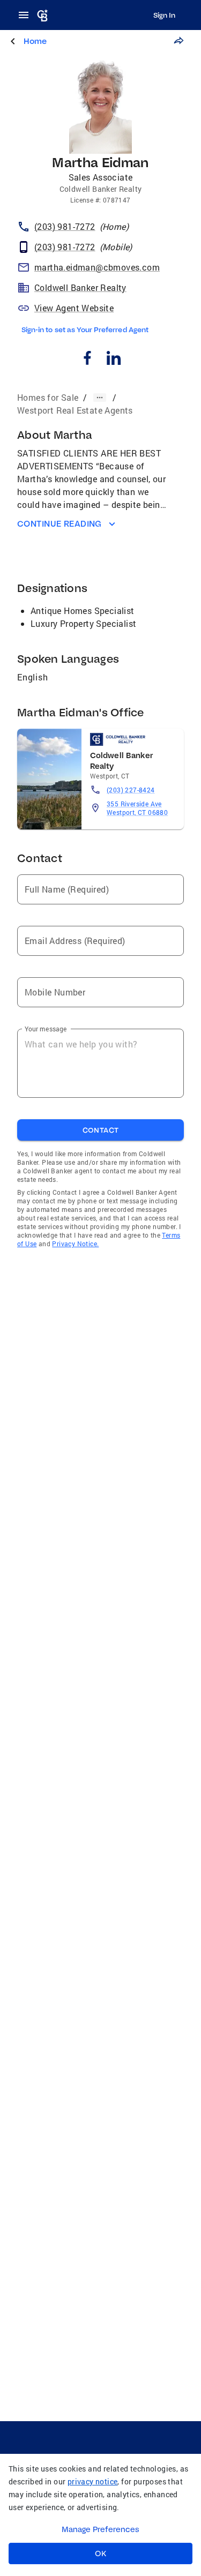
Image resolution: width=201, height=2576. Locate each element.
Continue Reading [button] (59, 524)
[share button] (178, 41)
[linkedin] (114, 359)
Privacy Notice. (75, 1244)
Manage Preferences (100, 2529)
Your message (46, 1029)
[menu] (27, 15)
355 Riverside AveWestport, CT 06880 (137, 808)
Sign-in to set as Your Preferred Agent (85, 330)
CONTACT (101, 1130)
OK (100, 2553)
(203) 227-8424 (131, 790)
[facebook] (88, 359)
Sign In (164, 15)
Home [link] (35, 41)
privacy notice (93, 2481)
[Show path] (100, 398)
